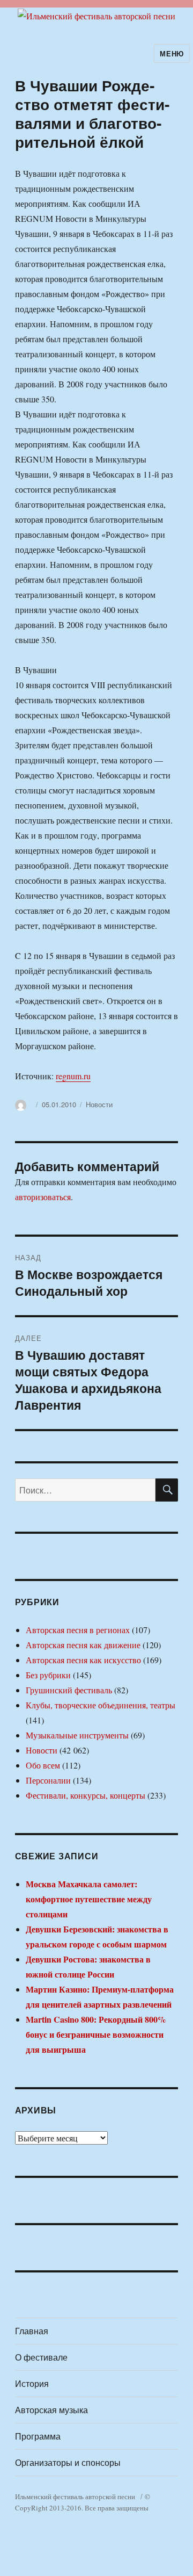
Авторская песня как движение (83, 1645)
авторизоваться (43, 1197)
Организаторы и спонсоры (68, 2462)
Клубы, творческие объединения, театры (101, 1705)
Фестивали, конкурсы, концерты (86, 1795)
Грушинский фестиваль (69, 1690)
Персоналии (48, 1780)
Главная (32, 2331)
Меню (172, 53)
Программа (38, 2436)
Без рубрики (48, 1675)
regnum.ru (73, 1076)
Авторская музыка (51, 2410)
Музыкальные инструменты (77, 1735)
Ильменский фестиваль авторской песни (75, 2496)
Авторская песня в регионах (78, 1630)
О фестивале (41, 2357)
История (32, 2383)
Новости (99, 1104)
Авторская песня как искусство (83, 1660)
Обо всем (43, 1765)
